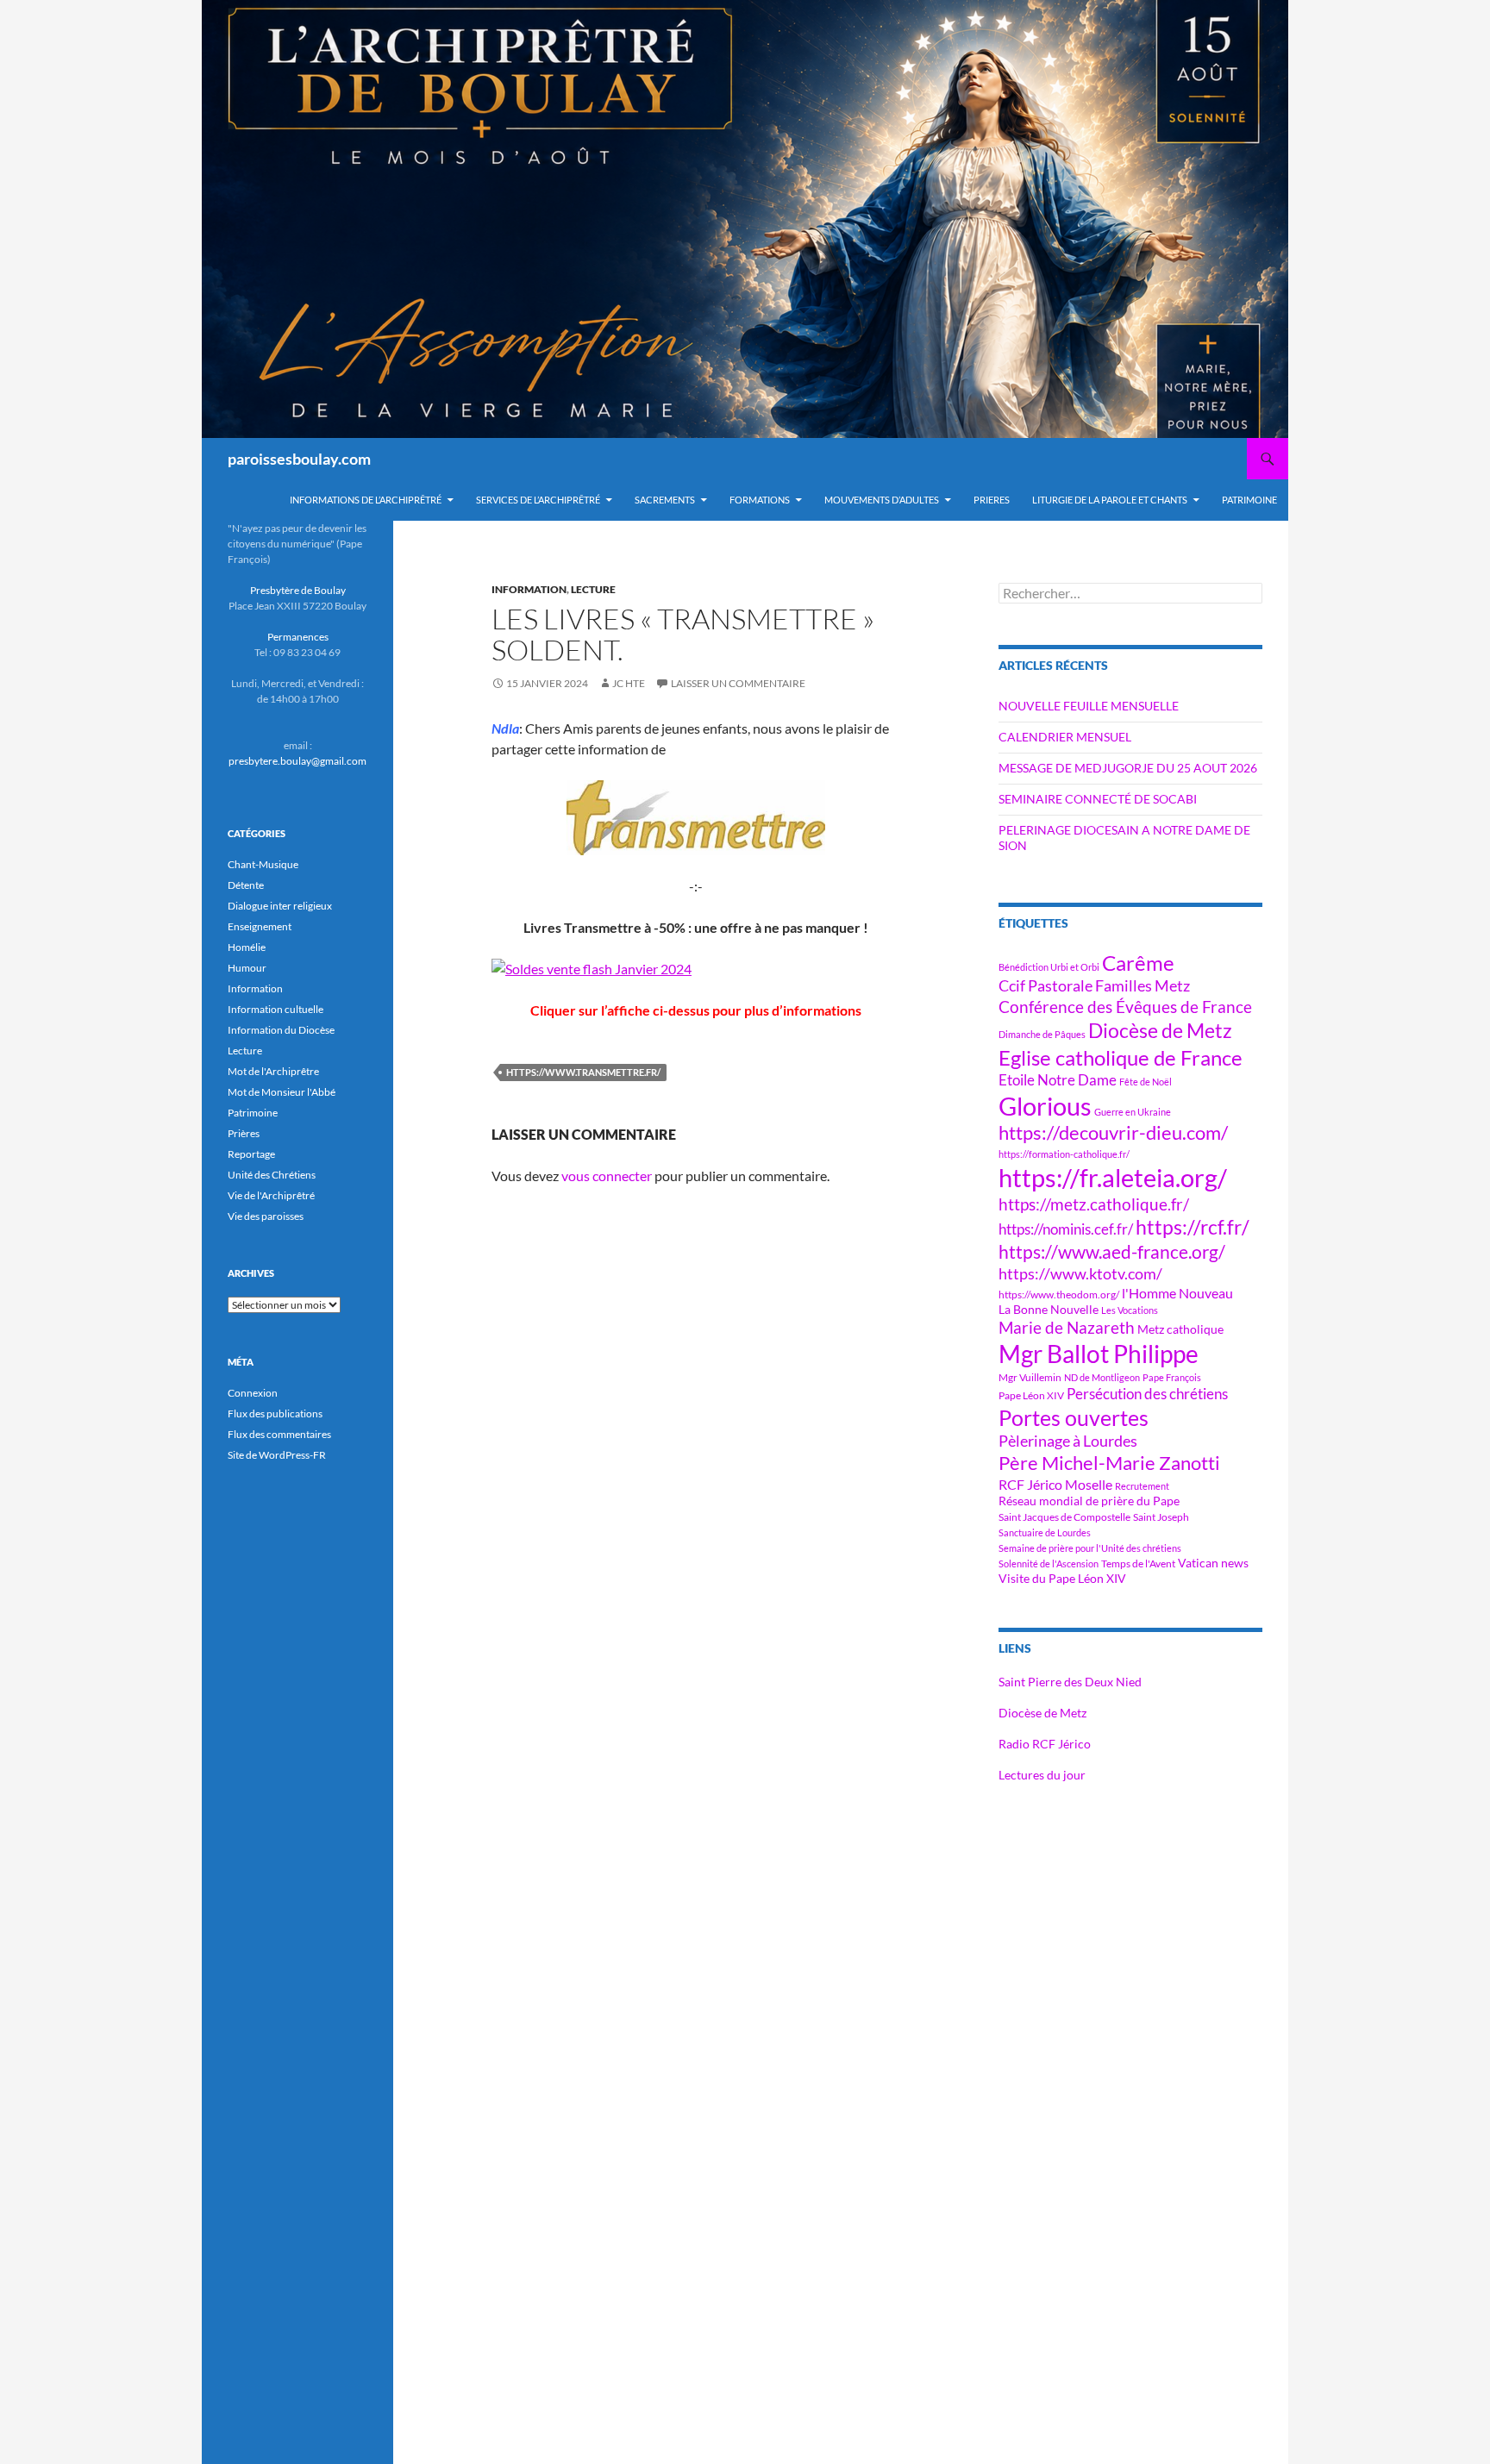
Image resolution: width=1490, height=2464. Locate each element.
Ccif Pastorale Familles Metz (1094, 985)
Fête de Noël (1146, 1082)
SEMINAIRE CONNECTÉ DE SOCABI (1098, 799)
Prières (244, 1133)
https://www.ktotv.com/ (1080, 1273)
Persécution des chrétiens (1147, 1394)
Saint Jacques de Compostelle (1064, 1517)
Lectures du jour (1042, 1775)
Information (529, 589)
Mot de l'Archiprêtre (273, 1071)
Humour (247, 968)
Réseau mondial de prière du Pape (1089, 1501)
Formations (760, 500)
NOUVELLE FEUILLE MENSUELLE (1089, 706)
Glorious (1045, 1106)
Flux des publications (275, 1413)
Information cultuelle (275, 1009)
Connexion (253, 1393)
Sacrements (665, 500)
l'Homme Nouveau (1177, 1293)
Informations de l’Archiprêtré (366, 500)
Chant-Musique (263, 864)
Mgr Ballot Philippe (1099, 1354)
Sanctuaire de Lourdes (1045, 1532)
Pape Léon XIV (1031, 1395)
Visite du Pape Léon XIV (1062, 1578)
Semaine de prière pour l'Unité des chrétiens (1090, 1548)
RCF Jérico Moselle (1055, 1485)
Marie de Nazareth (1067, 1327)
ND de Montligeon (1102, 1377)
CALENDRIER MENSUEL (1065, 737)
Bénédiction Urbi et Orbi (1049, 967)
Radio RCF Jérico (1045, 1744)
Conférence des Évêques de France (1125, 1007)
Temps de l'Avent (1138, 1563)
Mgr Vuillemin (1030, 1377)
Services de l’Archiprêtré (538, 500)
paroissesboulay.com (299, 459)
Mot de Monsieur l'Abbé (282, 1092)
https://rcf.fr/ (1193, 1227)
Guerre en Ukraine (1133, 1112)
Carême (1138, 963)
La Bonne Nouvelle (1049, 1309)
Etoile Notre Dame (1058, 1080)
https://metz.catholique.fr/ (1094, 1204)
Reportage (251, 1154)
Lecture (593, 589)
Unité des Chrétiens (272, 1175)
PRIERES (992, 500)
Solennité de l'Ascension (1049, 1563)
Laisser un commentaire (738, 683)
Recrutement (1142, 1486)
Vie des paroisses (266, 1216)
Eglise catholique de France (1121, 1057)
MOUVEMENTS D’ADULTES (882, 500)
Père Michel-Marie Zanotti (1109, 1463)
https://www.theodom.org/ (1059, 1295)
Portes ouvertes (1074, 1417)
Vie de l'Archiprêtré (271, 1195)
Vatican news (1213, 1563)
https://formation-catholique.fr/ (1064, 1154)
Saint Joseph (1161, 1517)
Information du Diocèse (281, 1030)
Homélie (247, 947)
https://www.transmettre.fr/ (583, 1072)
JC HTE (629, 683)
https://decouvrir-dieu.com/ (1113, 1133)
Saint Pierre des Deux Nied (1070, 1682)
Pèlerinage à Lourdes (1068, 1441)
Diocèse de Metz (1160, 1030)
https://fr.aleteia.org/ (1113, 1177)
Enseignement (260, 926)
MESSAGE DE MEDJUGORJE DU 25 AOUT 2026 (1128, 768)
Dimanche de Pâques (1042, 1034)
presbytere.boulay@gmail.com (297, 761)
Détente (246, 885)
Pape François (1172, 1377)
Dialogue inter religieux (280, 906)
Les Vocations (1130, 1310)
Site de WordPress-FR (277, 1455)
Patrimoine (253, 1113)
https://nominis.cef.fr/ (1066, 1229)
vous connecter (607, 1176)
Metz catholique (1180, 1329)
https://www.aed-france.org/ (1112, 1252)
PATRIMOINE (1249, 500)
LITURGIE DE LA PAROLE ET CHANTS (1110, 500)
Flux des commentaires (279, 1434)
